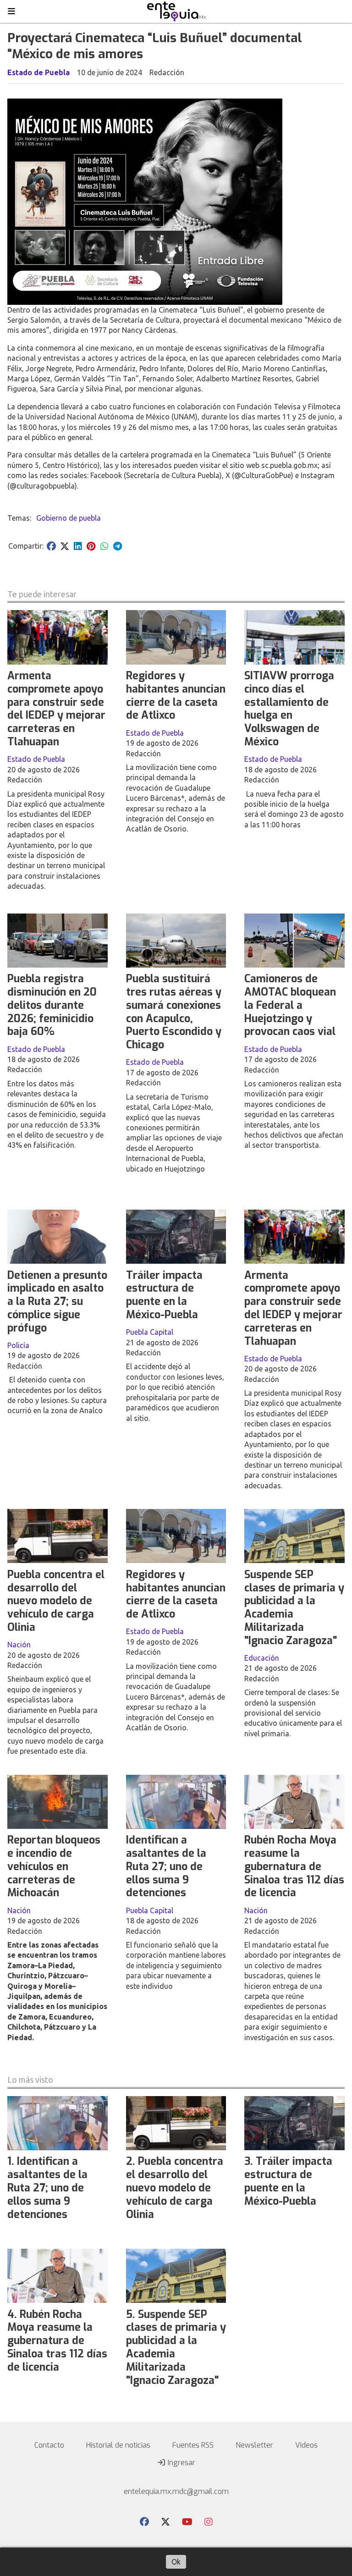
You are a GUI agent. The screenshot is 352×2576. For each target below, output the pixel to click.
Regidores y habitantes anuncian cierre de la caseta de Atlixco (176, 696)
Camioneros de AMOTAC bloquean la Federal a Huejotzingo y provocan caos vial (290, 1005)
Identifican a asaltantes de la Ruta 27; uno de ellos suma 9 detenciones (166, 1866)
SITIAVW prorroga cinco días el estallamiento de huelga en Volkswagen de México (289, 709)
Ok (176, 2562)
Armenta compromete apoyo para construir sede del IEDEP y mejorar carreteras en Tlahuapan (56, 709)
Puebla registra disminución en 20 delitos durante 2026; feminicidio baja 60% (52, 1005)
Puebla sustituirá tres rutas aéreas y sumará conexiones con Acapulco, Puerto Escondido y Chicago (174, 1012)
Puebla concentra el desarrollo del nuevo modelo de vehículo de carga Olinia (56, 1601)
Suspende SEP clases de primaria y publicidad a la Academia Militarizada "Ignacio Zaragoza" (294, 1608)
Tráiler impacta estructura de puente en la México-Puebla (164, 1295)
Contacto (49, 2445)
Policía (18, 1345)
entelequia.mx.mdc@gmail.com (176, 2491)
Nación (19, 1645)
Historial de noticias (118, 2445)
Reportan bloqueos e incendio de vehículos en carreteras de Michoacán (54, 1866)
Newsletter (254, 2445)
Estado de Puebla (38, 72)
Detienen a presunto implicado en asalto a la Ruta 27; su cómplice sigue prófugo (57, 1302)
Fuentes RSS (193, 2445)
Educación (262, 1658)
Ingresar (181, 2463)
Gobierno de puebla (69, 518)
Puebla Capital (150, 1332)
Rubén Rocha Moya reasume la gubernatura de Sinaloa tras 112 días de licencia (294, 1866)
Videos (306, 2445)
